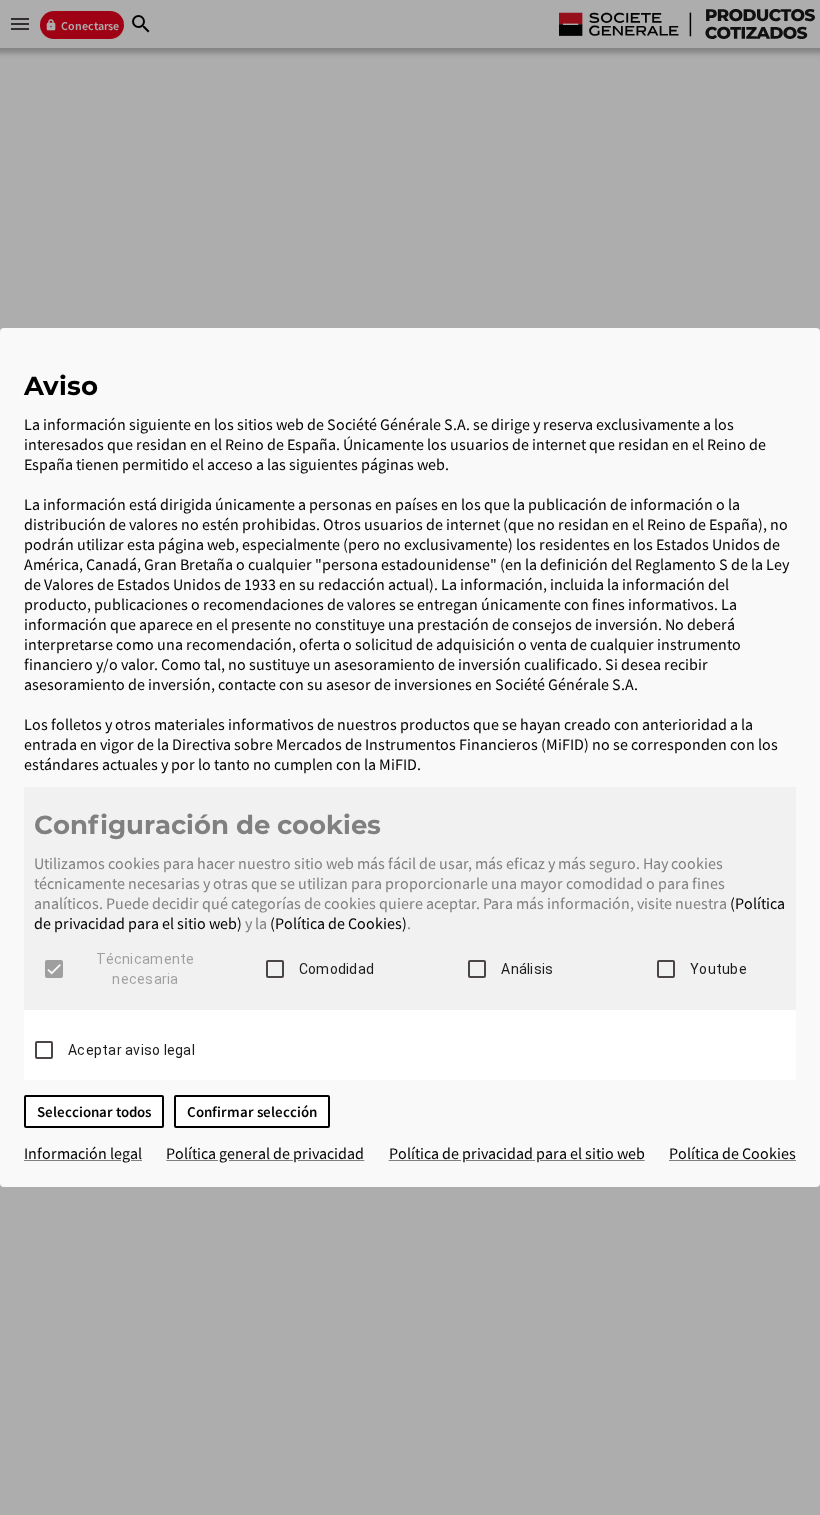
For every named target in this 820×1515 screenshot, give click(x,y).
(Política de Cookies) (338, 923)
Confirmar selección (252, 1111)
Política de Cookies (732, 1153)
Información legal (83, 1153)
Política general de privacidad (265, 1153)
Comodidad (336, 969)
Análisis (527, 969)
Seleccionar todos (94, 1111)
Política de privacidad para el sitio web (517, 1153)
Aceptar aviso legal (131, 1050)
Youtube (718, 969)
